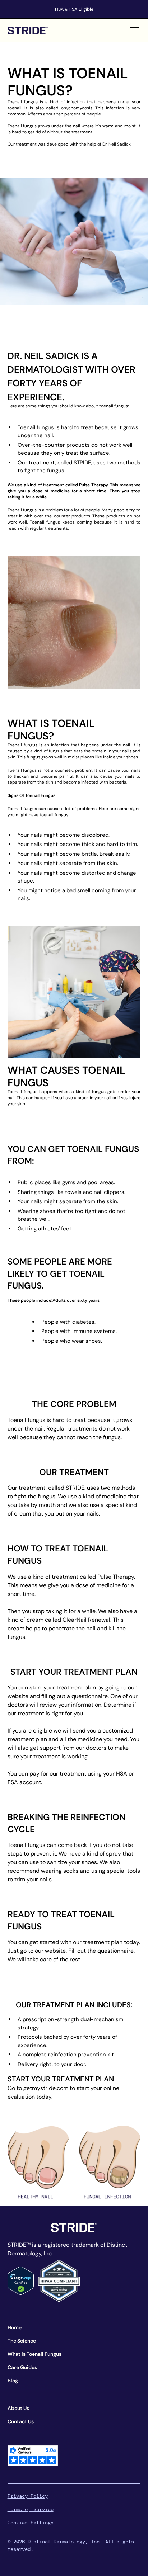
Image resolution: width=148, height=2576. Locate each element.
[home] (28, 30)
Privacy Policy (28, 2496)
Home (15, 2327)
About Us (18, 2408)
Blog (13, 2381)
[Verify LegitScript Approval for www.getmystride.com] (21, 2280)
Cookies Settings (31, 2523)
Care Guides (22, 2367)
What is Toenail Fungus (34, 2354)
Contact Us (21, 2421)
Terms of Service (31, 2509)
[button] (133, 30)
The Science (22, 2341)
